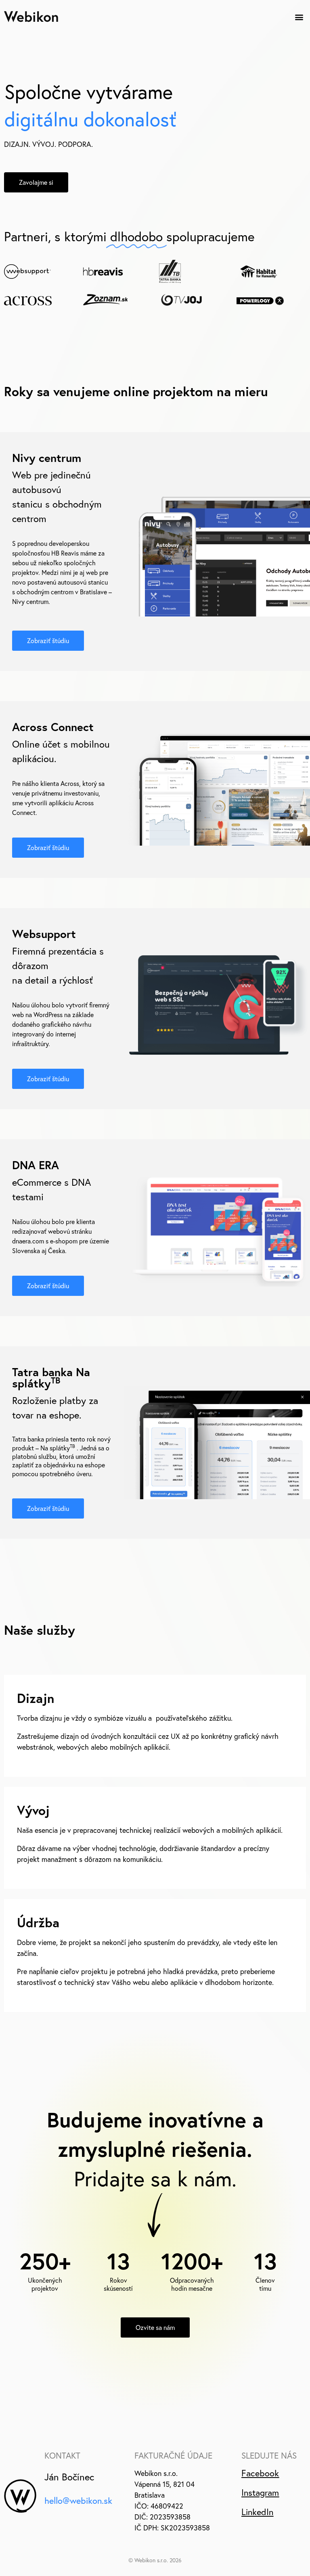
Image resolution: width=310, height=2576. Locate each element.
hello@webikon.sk (78, 2501)
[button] (299, 17)
